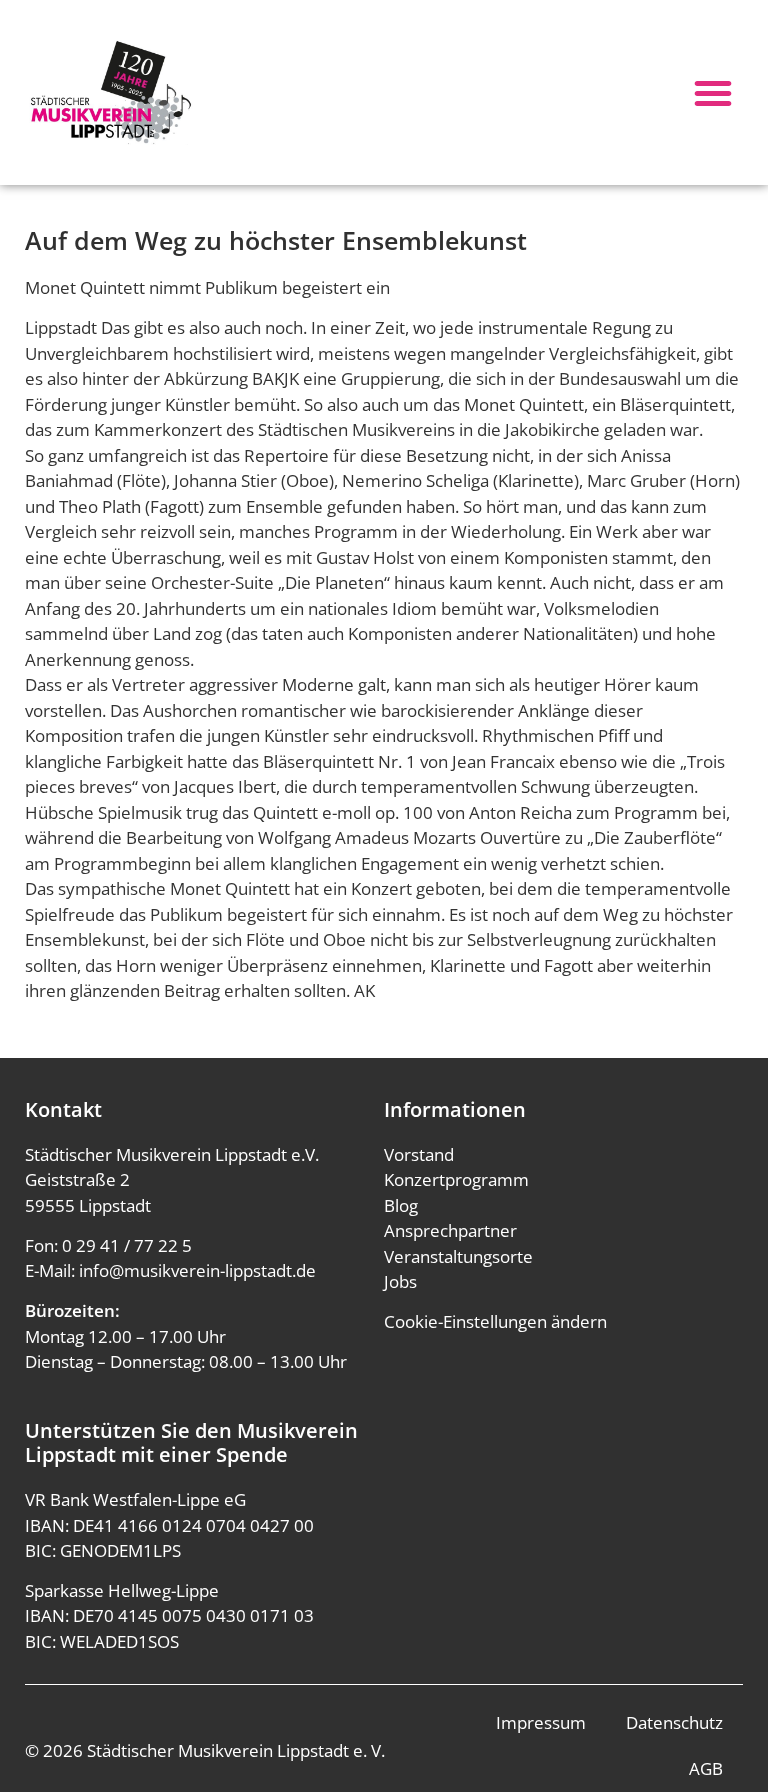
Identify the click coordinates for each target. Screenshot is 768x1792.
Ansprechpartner (450, 1230)
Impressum (541, 1722)
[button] (713, 93)
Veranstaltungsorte (458, 1256)
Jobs (400, 1281)
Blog (401, 1205)
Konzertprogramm (456, 1179)
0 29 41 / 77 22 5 (127, 1245)
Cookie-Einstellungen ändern (495, 1321)
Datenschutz (674, 1722)
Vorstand (419, 1154)
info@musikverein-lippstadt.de (197, 1270)
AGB (706, 1768)
